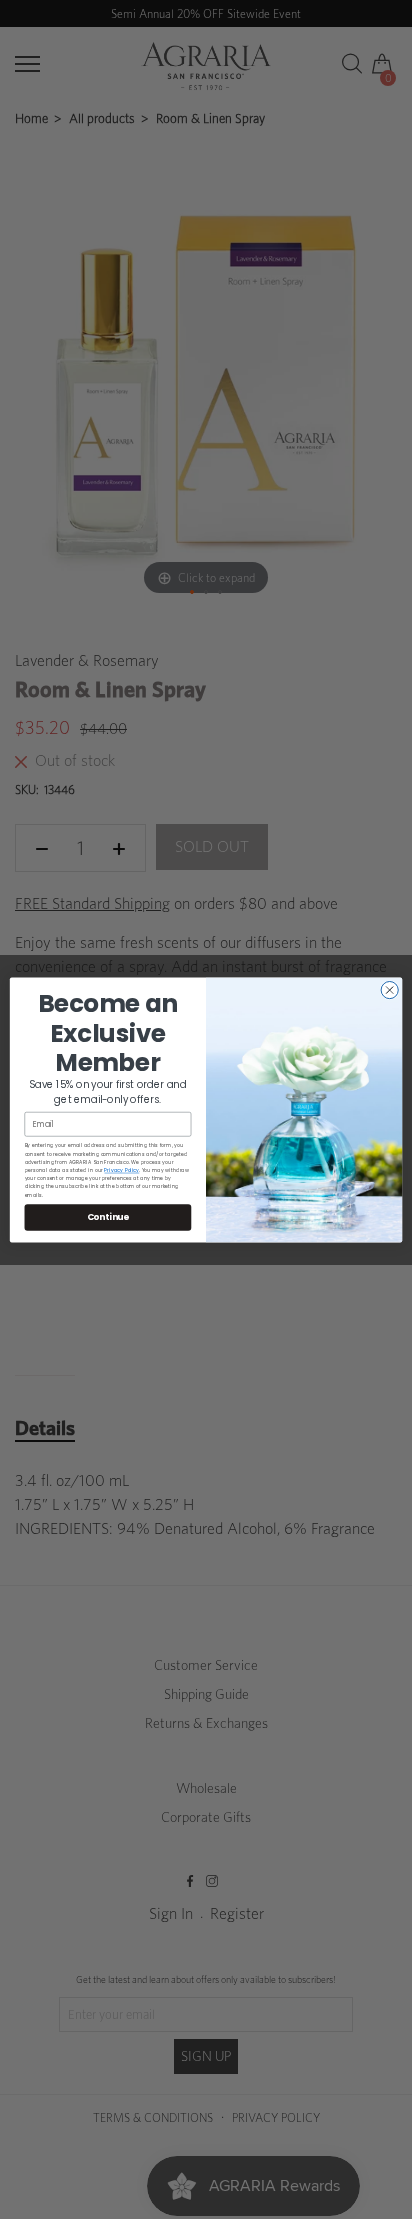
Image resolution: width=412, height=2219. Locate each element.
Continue (108, 1216)
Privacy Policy (121, 1169)
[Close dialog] (389, 989)
